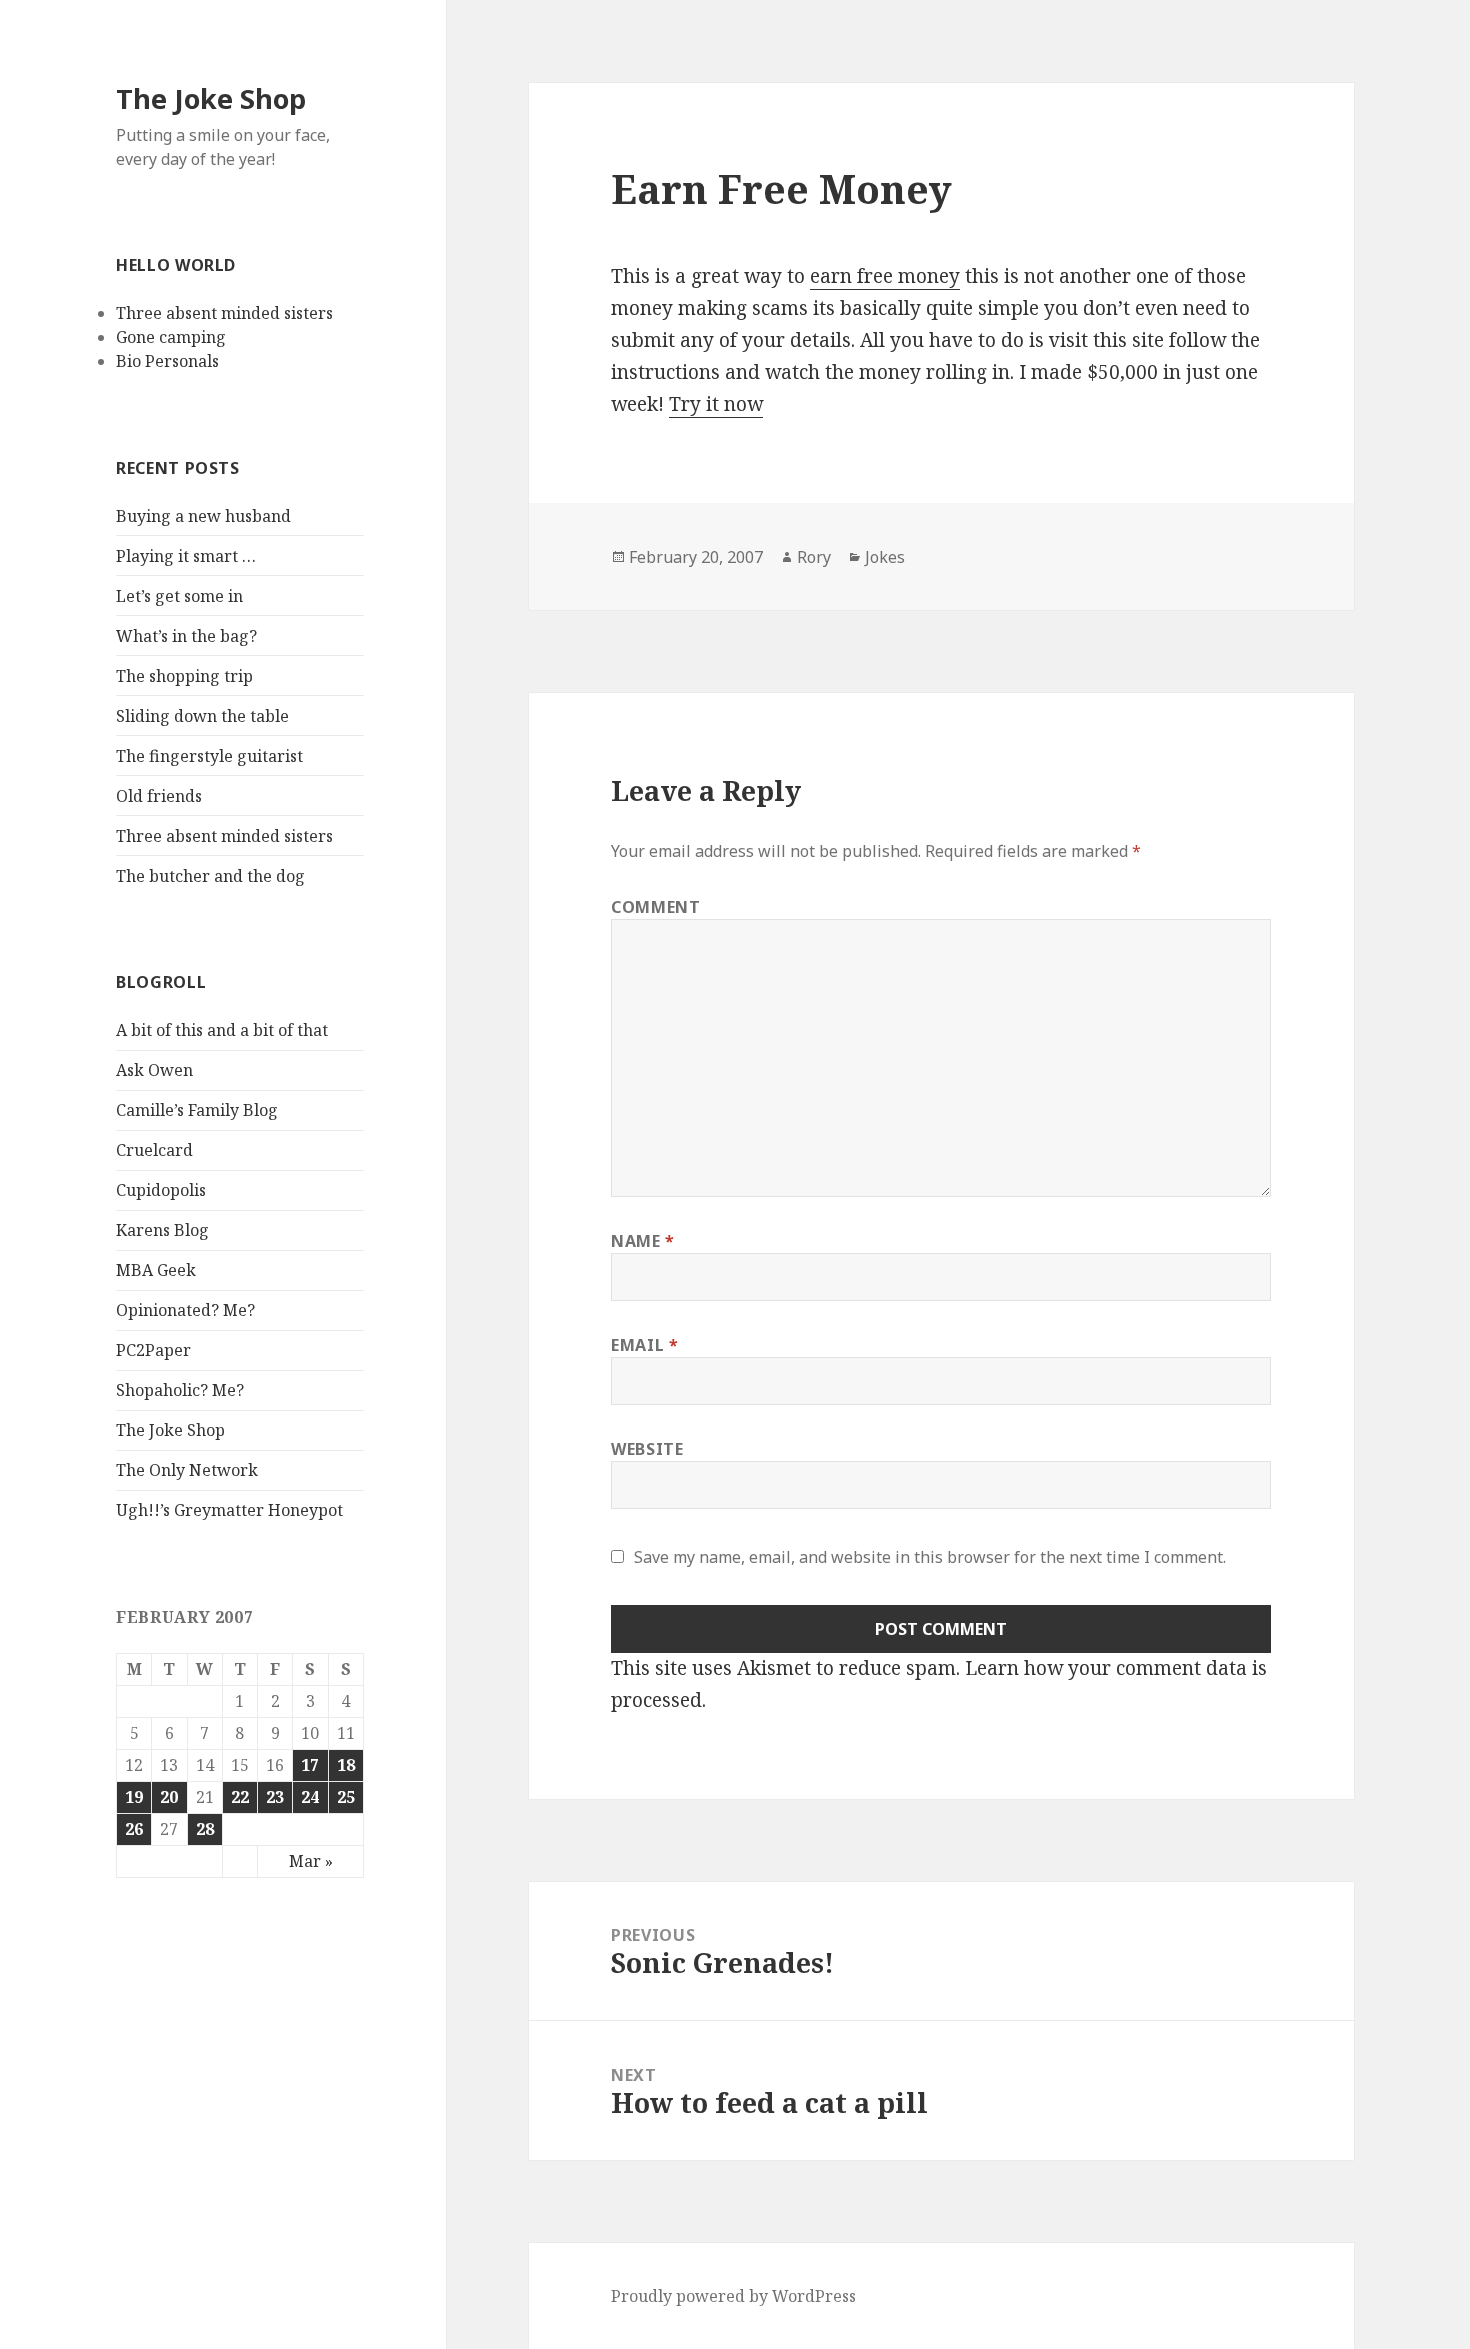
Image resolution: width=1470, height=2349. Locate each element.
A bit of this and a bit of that (222, 1030)
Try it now (716, 404)
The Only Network (187, 1470)
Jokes (885, 557)
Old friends (159, 796)
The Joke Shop (211, 98)
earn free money (885, 276)
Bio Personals (167, 361)
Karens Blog (162, 1230)
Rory (814, 557)
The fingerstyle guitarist (209, 756)
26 (134, 1829)
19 (134, 1797)
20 (169, 1797)
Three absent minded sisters (224, 313)
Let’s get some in (179, 596)
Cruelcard (154, 1150)
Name (643, 1241)
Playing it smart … (186, 556)
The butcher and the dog (210, 876)
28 (205, 1829)
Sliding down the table (202, 716)
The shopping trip (184, 676)
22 (240, 1797)
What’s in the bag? (186, 636)
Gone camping (171, 337)
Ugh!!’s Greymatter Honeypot (229, 1510)
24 (310, 1797)
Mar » (311, 1861)
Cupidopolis (161, 1190)
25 (346, 1797)
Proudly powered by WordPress (733, 2296)
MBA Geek (156, 1270)
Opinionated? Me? (185, 1310)
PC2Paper (153, 1350)
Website (647, 1449)
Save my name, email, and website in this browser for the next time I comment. (930, 1557)
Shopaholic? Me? (180, 1390)
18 (346, 1765)
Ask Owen (154, 1070)
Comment (655, 907)
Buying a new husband (203, 516)
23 (275, 1797)
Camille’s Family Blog (197, 1110)
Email (644, 1345)
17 (310, 1765)
